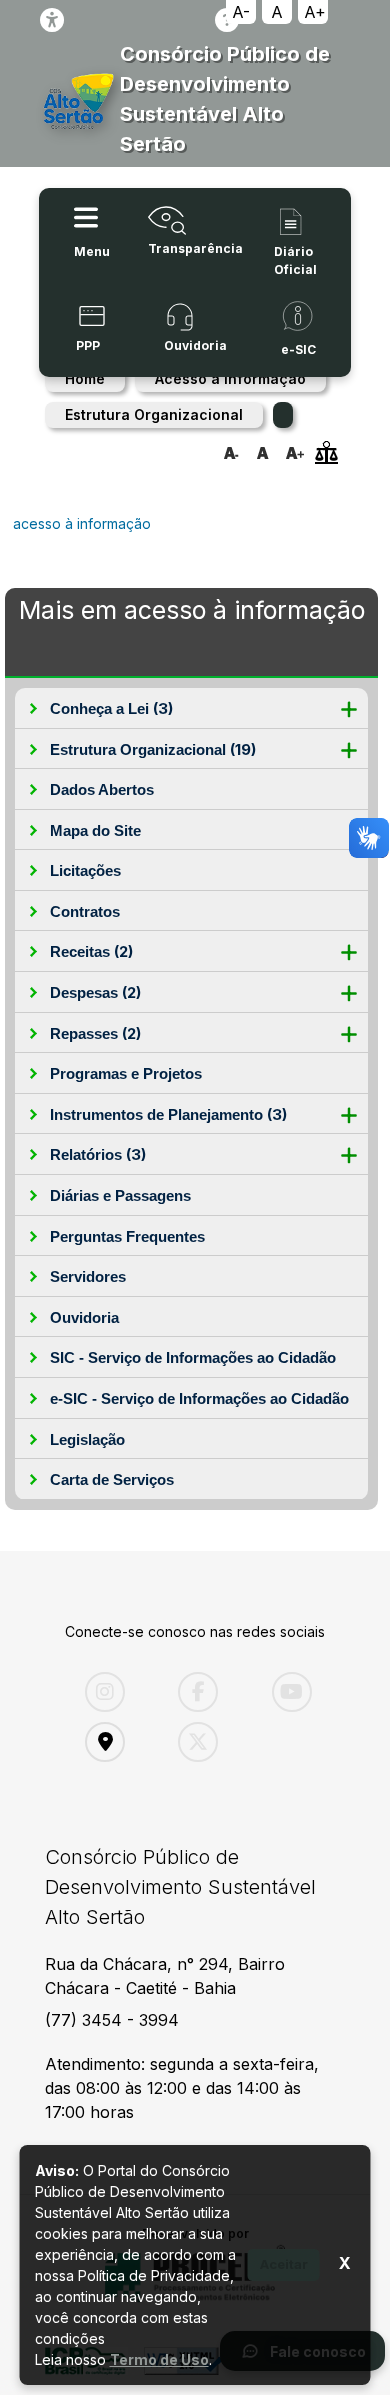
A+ (315, 12)
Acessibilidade (52, 20)
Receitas (91, 951)
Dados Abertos (102, 789)
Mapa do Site (95, 830)
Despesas (95, 992)
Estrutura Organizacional (154, 414)
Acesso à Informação (230, 378)
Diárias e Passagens (120, 1195)
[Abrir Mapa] (116, 1742)
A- (241, 12)
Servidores (88, 1276)
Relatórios (98, 1154)
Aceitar (284, 2264)
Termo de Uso (159, 2359)
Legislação (87, 1439)
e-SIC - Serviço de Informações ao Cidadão (199, 1398)
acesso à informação (82, 523)
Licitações (85, 870)
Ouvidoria (84, 1317)
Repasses (95, 1033)
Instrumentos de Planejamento (168, 1114)
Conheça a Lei (111, 708)
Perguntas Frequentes (127, 1236)
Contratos (85, 911)
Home (85, 378)
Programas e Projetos (126, 1073)
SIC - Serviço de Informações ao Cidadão (193, 1357)
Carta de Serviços (112, 1479)
